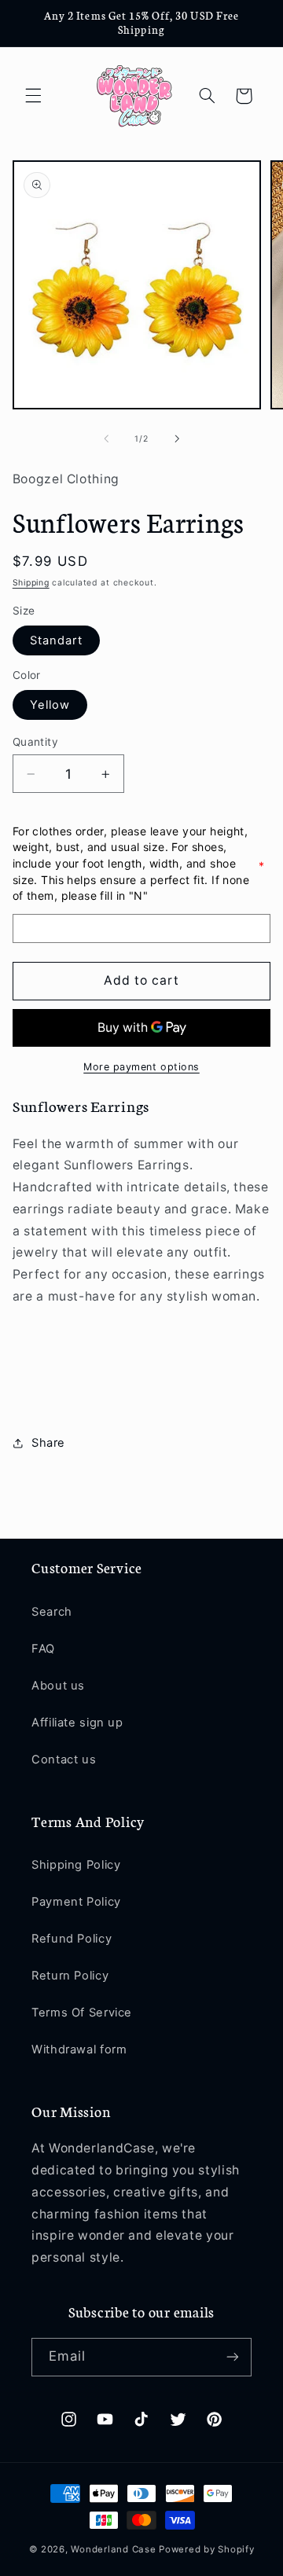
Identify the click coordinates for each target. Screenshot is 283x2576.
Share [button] (48, 1443)
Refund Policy (72, 1939)
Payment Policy (76, 1902)
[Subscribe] (233, 2357)
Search (52, 1612)
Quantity (35, 742)
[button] (33, 96)
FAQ (43, 1649)
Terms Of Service (82, 2013)
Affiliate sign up (77, 1723)
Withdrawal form (79, 2049)
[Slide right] (177, 439)
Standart (56, 640)
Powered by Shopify (206, 2549)
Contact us (64, 1760)
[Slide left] (106, 439)
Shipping (31, 583)
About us (58, 1686)
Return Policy (70, 1976)
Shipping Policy (76, 1865)
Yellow (50, 705)
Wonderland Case (113, 2549)
